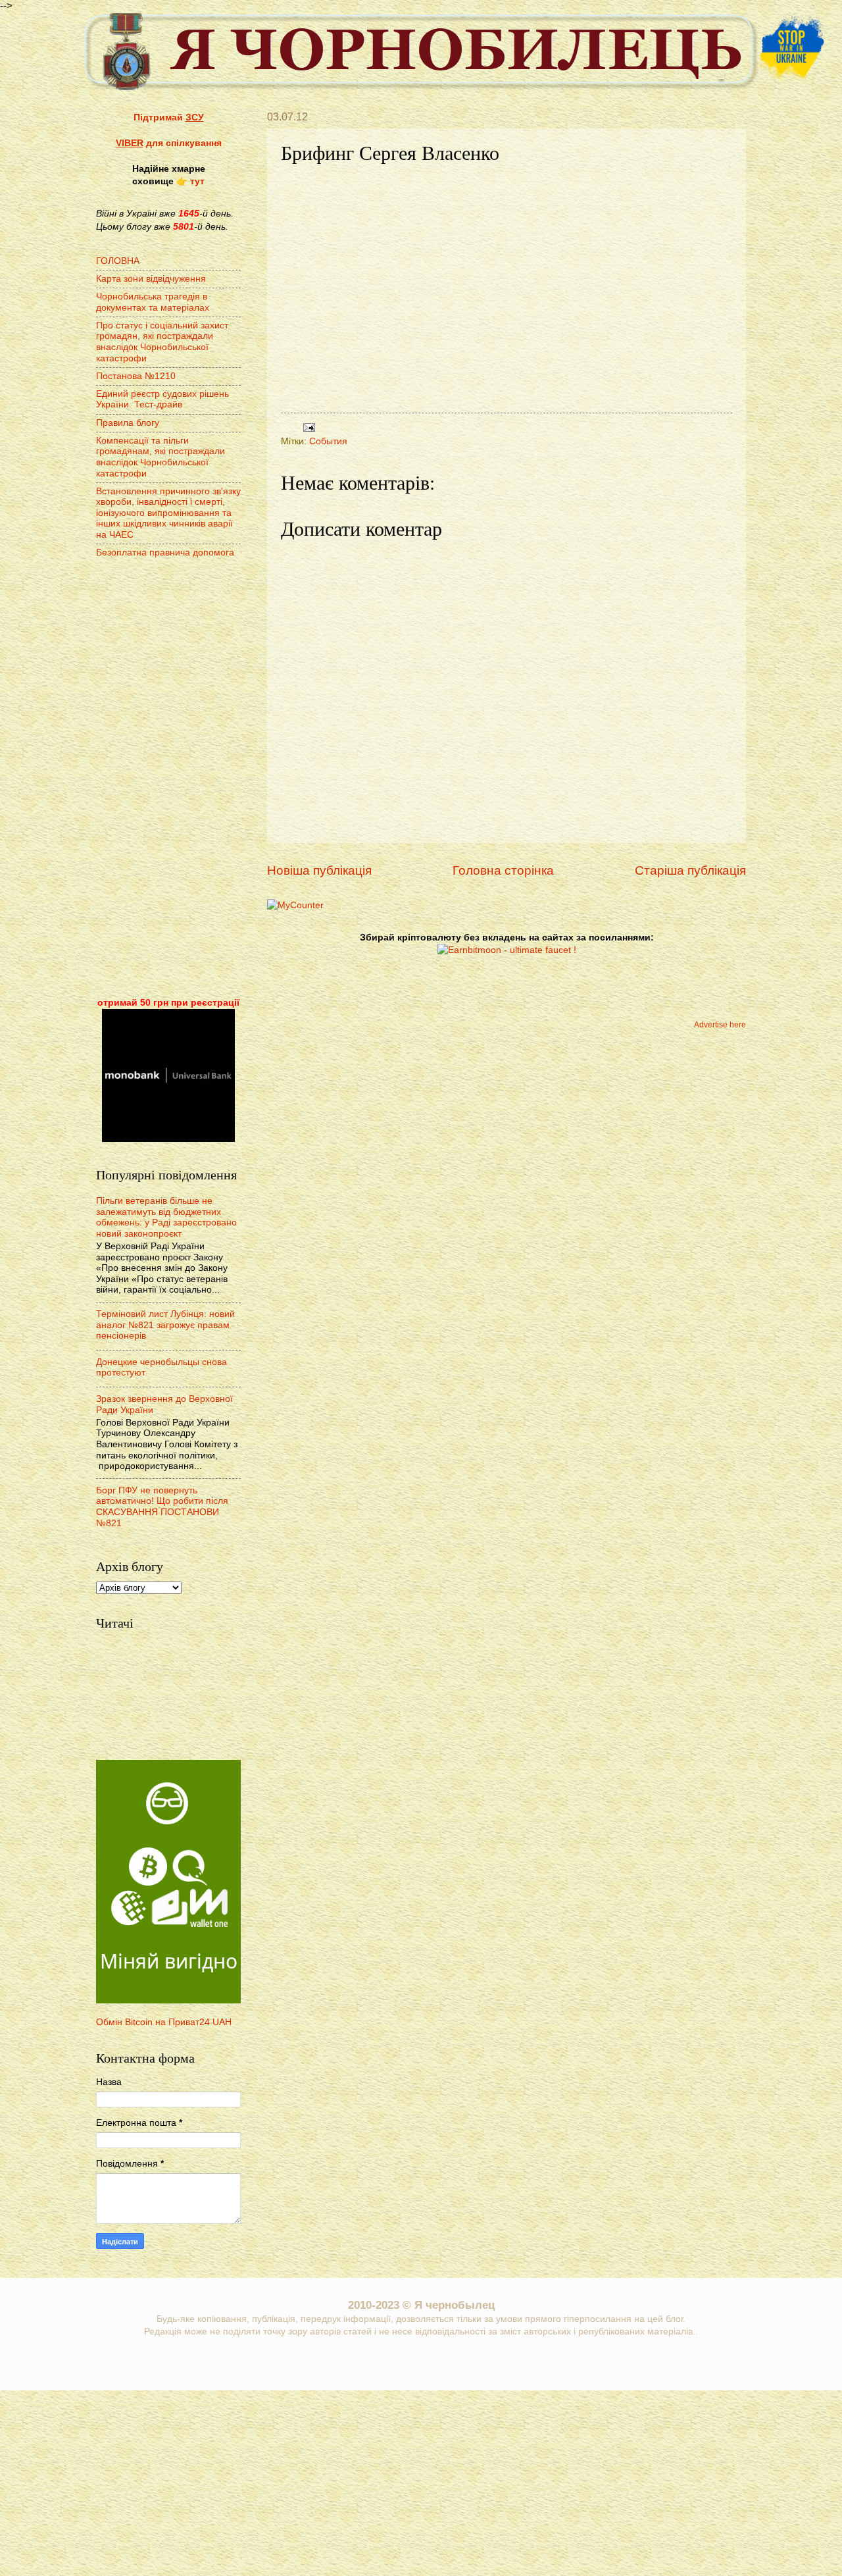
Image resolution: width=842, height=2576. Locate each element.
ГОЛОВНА (118, 261)
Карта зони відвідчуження (151, 279)
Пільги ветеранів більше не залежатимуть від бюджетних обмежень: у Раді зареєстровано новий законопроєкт (166, 1217)
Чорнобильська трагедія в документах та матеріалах (153, 302)
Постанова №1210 (136, 376)
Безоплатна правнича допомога (165, 553)
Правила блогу (128, 423)
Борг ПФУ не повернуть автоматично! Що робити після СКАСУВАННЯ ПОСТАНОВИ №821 (162, 1507)
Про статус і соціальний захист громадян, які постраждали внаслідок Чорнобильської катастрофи (162, 342)
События (328, 441)
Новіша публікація (319, 870)
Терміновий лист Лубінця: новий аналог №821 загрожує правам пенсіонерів (165, 1325)
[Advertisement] (168, 779)
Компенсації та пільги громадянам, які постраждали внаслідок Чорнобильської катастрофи (161, 457)
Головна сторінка (503, 870)
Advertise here (720, 1025)
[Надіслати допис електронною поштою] (308, 427)
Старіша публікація (690, 870)
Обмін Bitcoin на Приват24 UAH (164, 2022)
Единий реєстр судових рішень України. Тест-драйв (162, 399)
